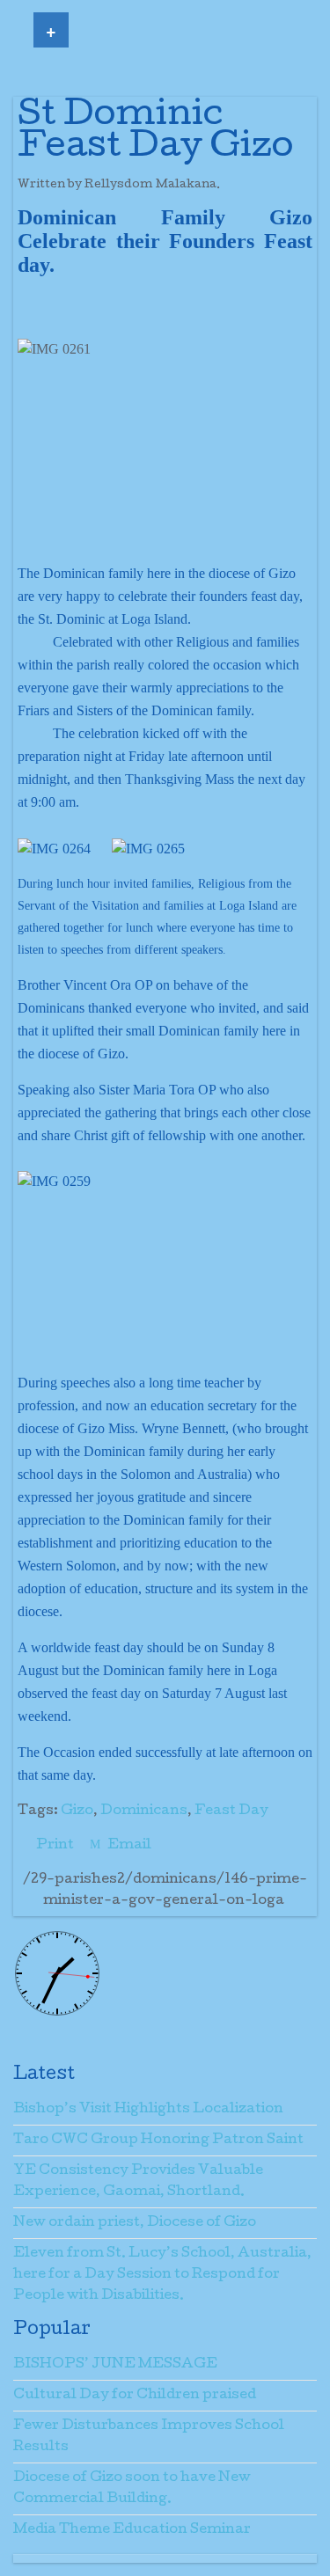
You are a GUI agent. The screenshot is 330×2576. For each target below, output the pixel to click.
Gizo (77, 1811)
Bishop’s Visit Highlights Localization (148, 2110)
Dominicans (144, 1811)
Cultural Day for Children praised (135, 2396)
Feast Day (231, 1811)
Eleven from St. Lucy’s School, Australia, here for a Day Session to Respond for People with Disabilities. (162, 2275)
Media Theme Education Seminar (132, 2530)
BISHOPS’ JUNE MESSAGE (115, 2365)
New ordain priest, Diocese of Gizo (135, 2223)
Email (128, 1846)
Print (55, 1846)
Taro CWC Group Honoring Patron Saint (158, 2141)
